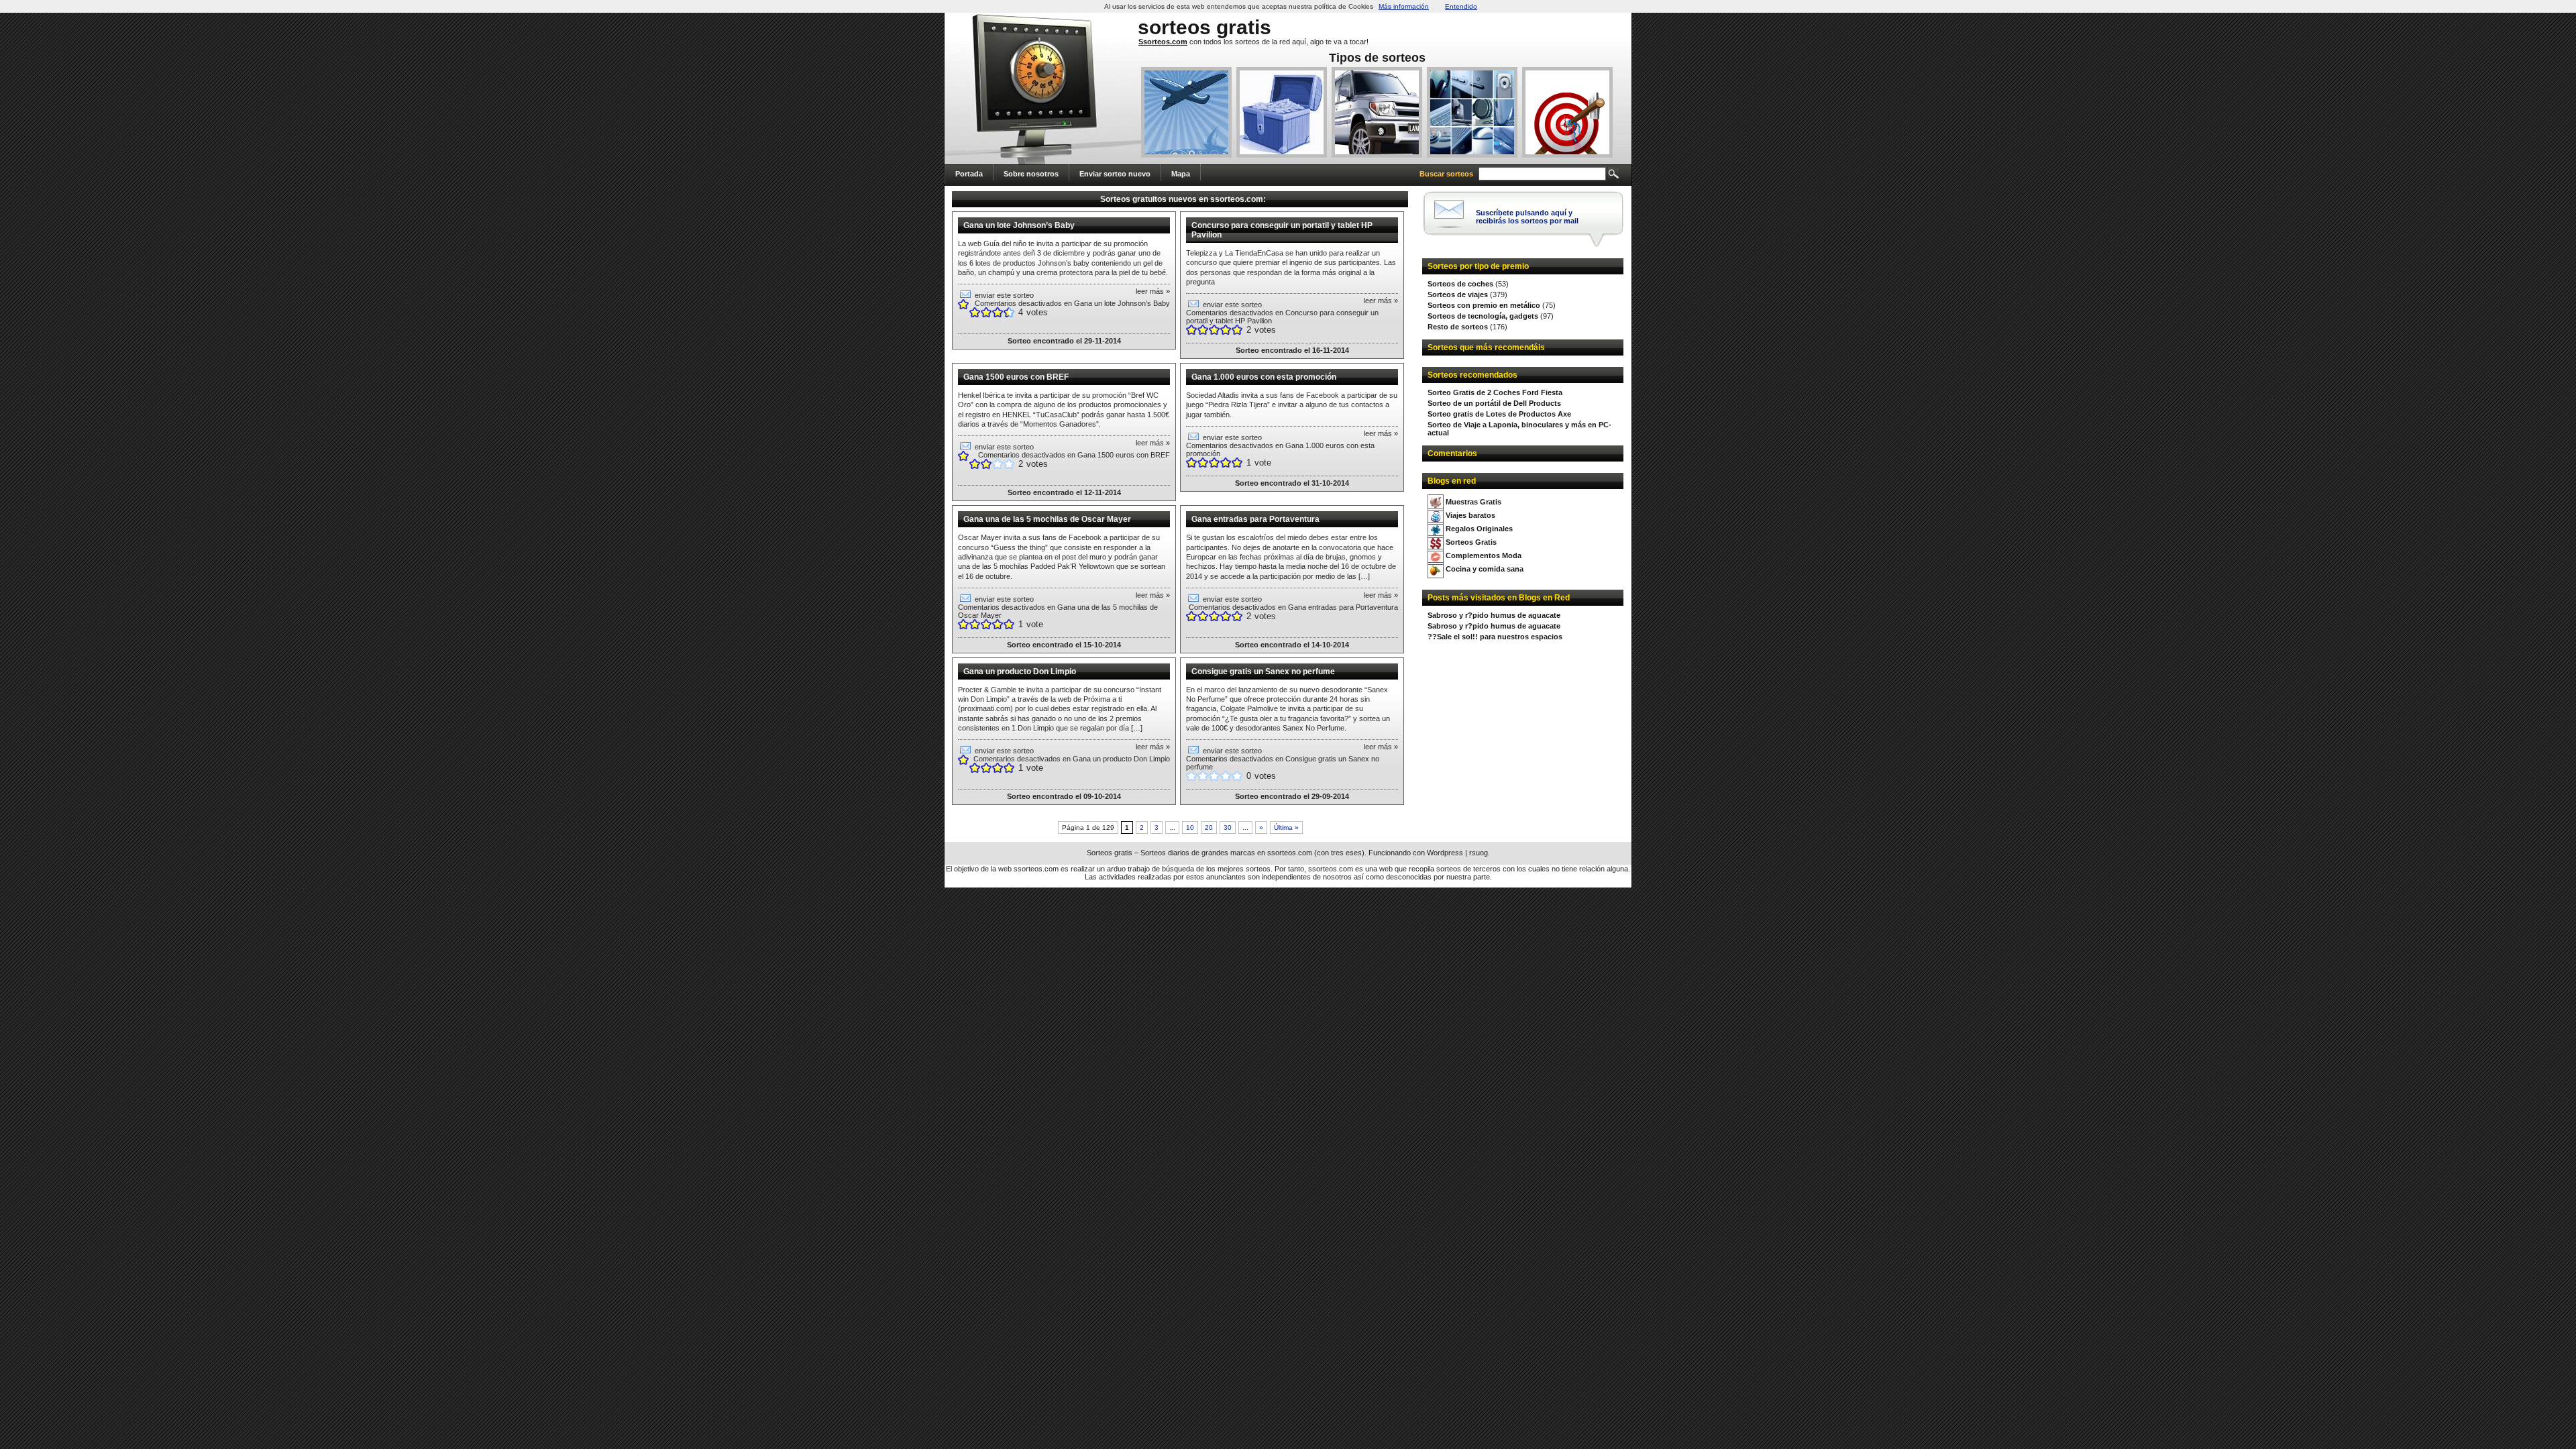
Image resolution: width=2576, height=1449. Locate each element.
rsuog (1479, 853)
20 (1209, 827)
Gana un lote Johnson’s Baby (1019, 225)
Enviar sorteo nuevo (1115, 174)
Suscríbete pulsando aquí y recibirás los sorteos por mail (1527, 217)
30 (1228, 827)
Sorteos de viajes (1458, 294)
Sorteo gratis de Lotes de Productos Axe (1499, 414)
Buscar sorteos (1446, 174)
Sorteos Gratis (1471, 542)
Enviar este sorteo (1004, 295)
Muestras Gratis (1473, 502)
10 (1190, 827)
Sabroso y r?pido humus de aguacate (1494, 615)
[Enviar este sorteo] (965, 295)
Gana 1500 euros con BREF (1016, 377)
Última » (1286, 827)
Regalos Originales (1479, 529)
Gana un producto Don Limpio (1020, 672)
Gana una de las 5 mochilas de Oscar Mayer (1047, 519)
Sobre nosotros (1031, 174)
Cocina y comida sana (1485, 569)
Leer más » (1153, 291)
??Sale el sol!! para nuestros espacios (1495, 637)
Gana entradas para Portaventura (1255, 519)
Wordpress (1445, 853)
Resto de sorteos (1458, 327)
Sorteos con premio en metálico (1484, 305)
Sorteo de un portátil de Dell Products (1494, 403)
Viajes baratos (1470, 515)
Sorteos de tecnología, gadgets (1483, 316)
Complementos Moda (1484, 555)
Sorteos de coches (1460, 284)
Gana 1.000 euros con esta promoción (1264, 377)
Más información (1404, 6)
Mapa (1181, 174)
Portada (969, 174)
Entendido (1461, 6)
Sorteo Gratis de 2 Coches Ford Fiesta (1495, 392)
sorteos (1174, 27)
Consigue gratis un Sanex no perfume (1263, 672)
